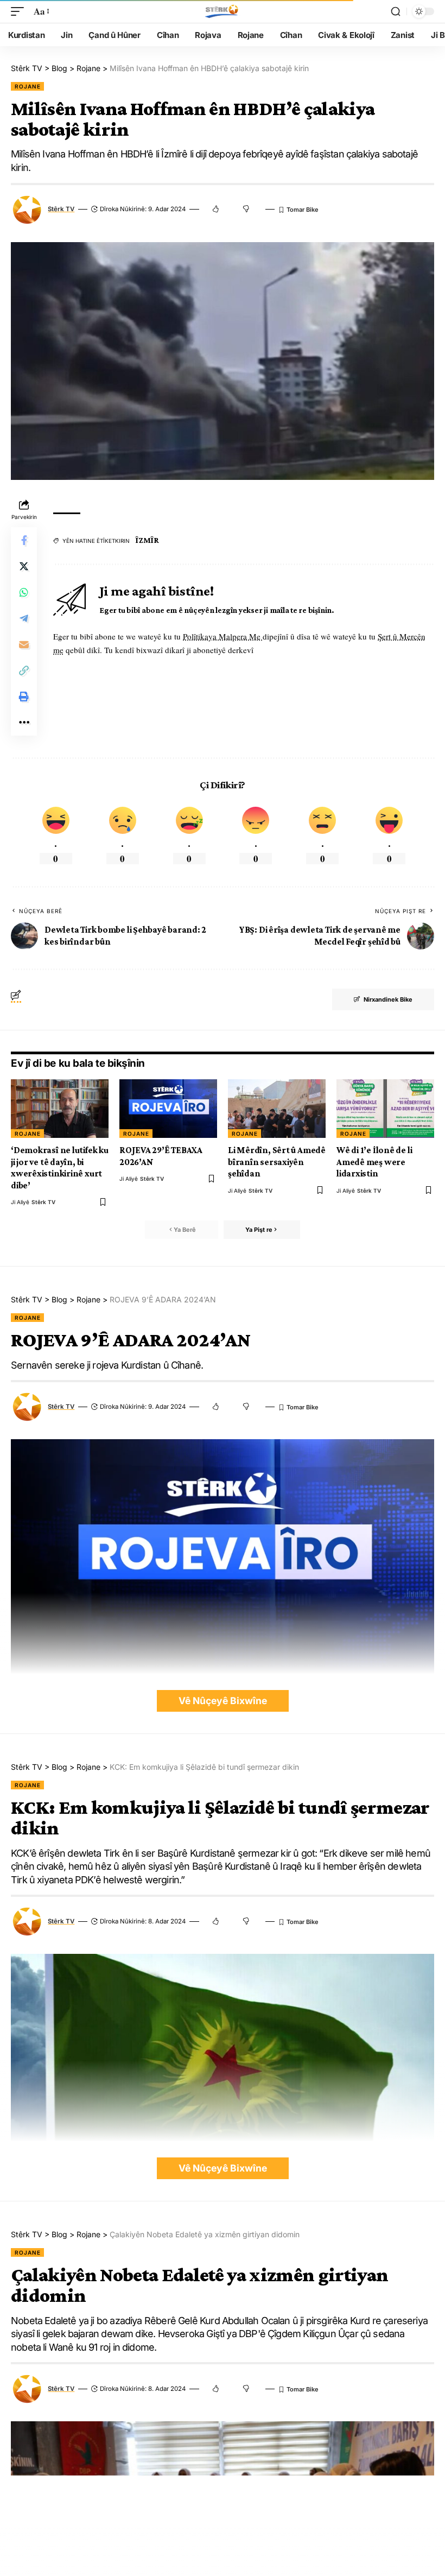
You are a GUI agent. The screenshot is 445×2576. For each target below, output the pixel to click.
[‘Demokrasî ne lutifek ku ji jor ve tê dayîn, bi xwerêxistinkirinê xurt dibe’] (60, 1109)
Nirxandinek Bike (388, 999)
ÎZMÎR (147, 540)
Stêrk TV (61, 209)
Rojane (27, 86)
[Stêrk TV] (223, 11)
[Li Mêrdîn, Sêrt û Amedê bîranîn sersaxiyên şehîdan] (277, 1109)
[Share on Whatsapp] (24, 592)
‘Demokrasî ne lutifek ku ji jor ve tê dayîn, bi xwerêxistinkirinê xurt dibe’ (60, 1167)
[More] (24, 723)
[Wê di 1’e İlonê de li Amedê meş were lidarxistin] (385, 1109)
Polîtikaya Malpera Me (223, 636)
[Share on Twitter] (24, 566)
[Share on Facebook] (24, 540)
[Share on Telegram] (24, 618)
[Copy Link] (24, 670)
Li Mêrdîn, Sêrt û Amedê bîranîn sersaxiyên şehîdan (277, 1162)
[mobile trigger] (20, 12)
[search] (396, 11)
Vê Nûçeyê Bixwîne (223, 1701)
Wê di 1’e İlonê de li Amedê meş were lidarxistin (374, 1162)
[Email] (24, 644)
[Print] (24, 697)
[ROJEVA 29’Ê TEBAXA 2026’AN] (168, 1109)
